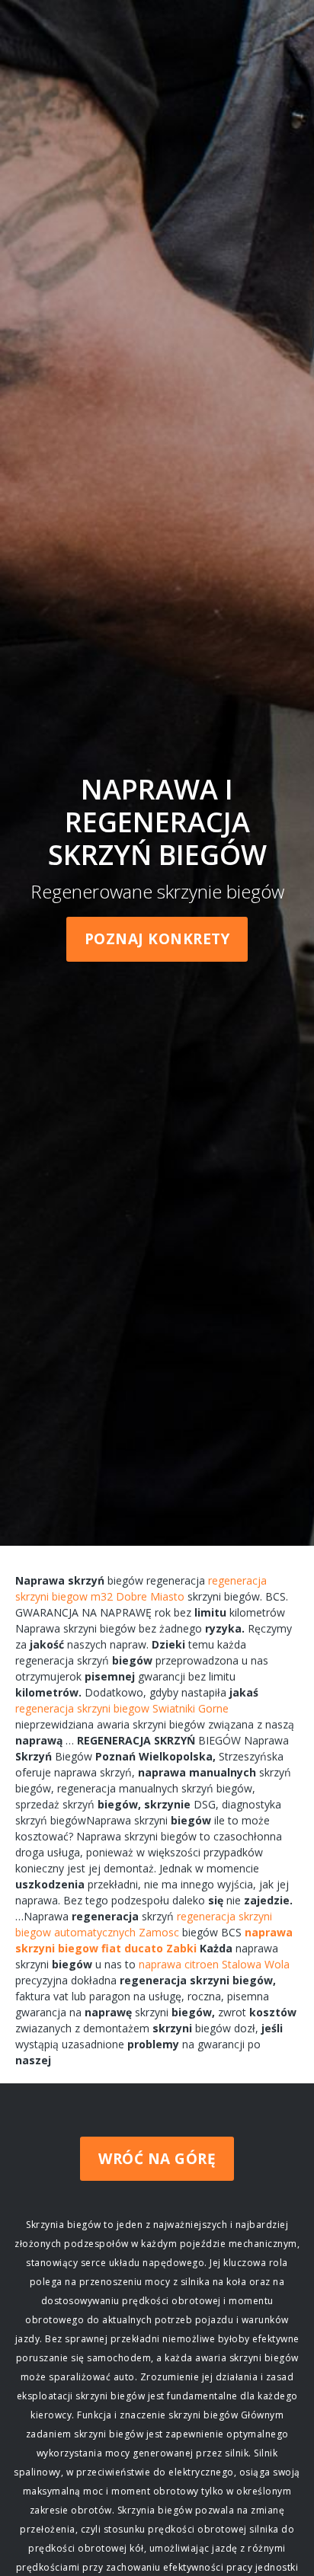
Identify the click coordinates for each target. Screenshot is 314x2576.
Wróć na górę (157, 2159)
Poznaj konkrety (157, 939)
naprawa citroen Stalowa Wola (214, 1964)
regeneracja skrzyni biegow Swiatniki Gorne (122, 1708)
